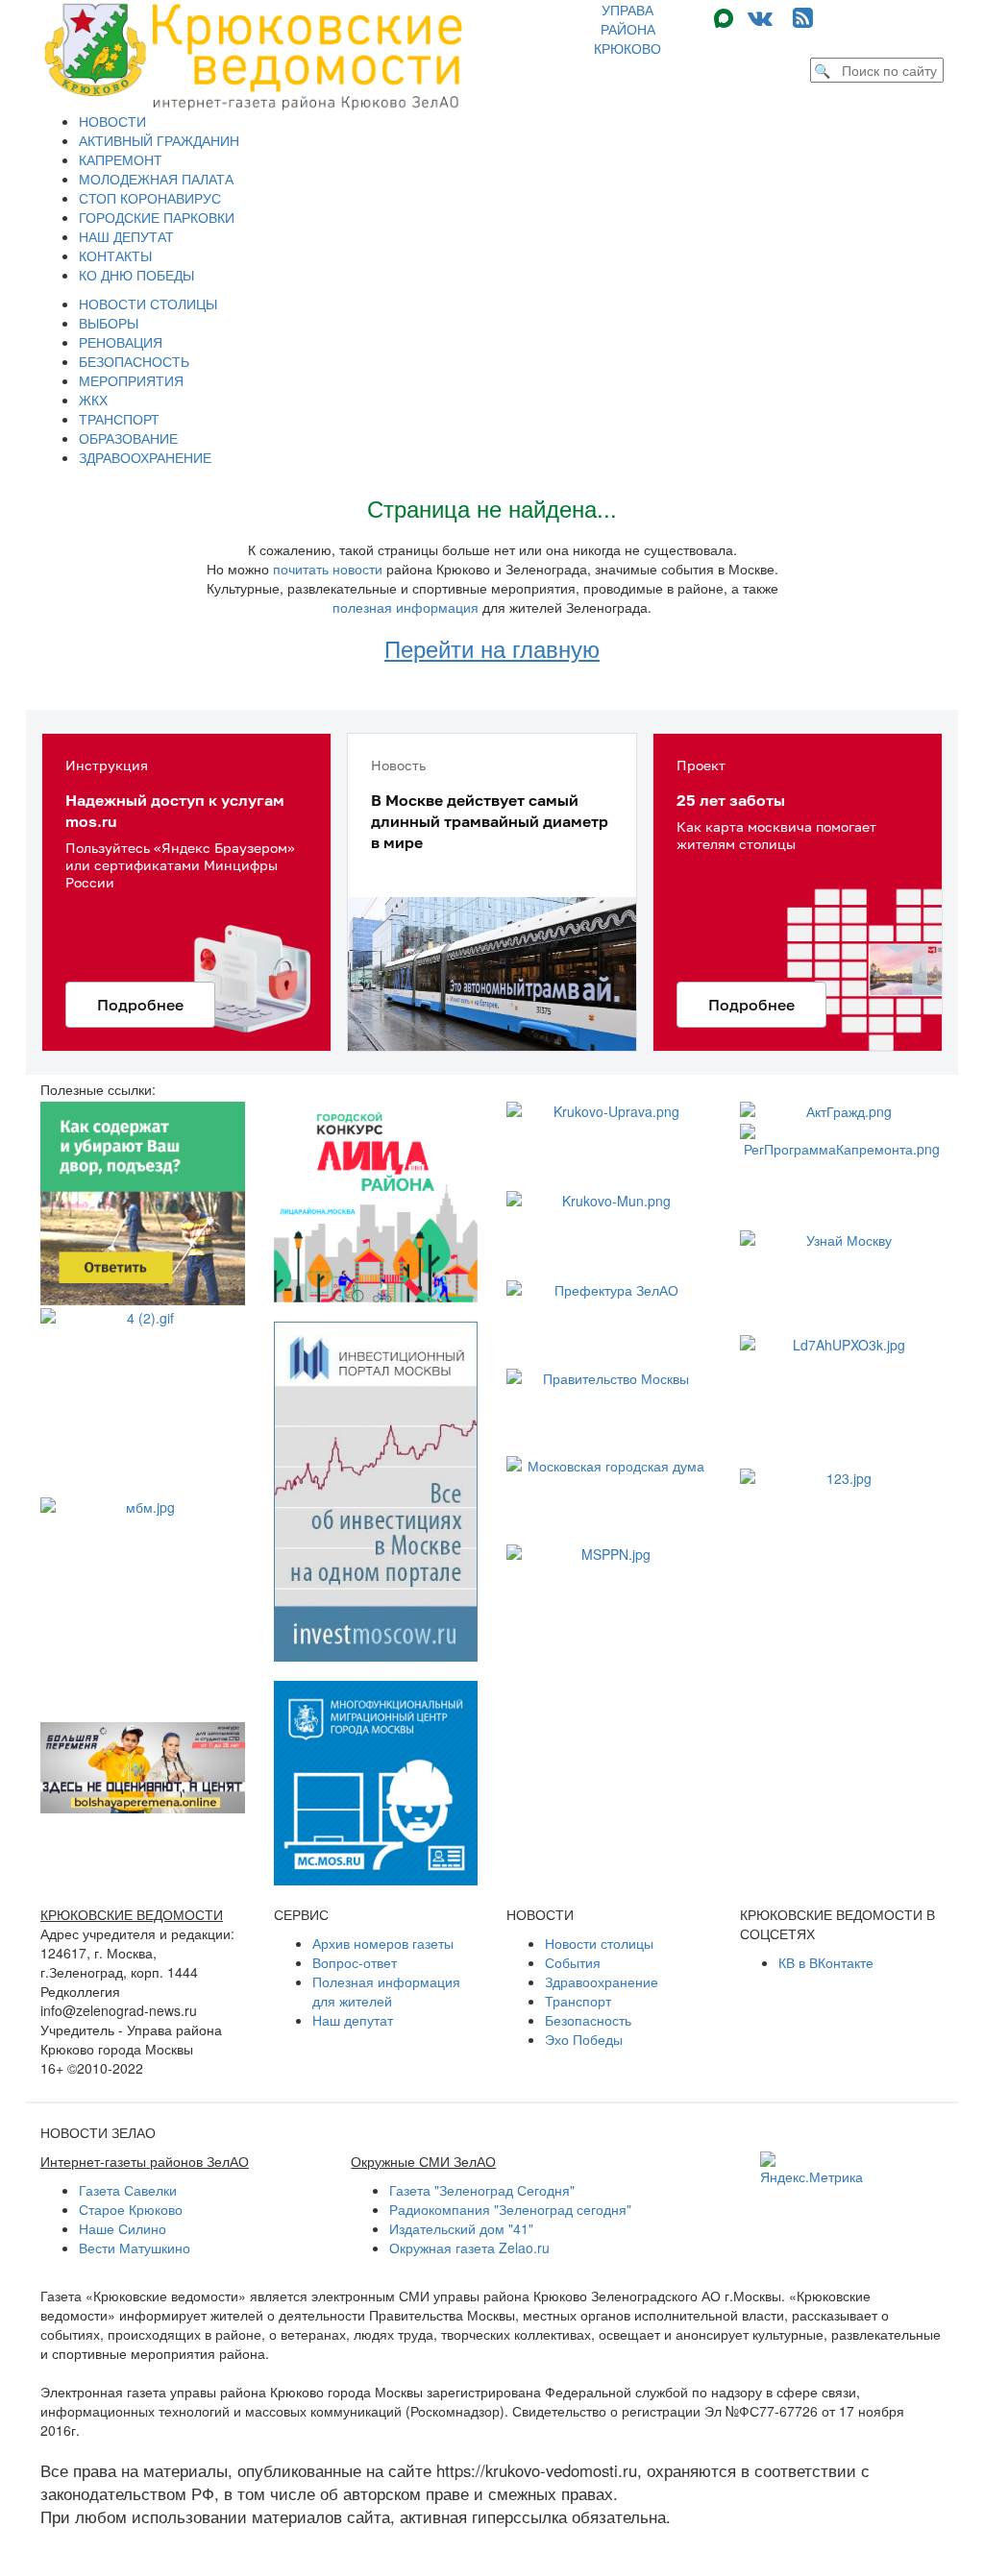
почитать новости (328, 569)
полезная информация (406, 607)
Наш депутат (353, 2020)
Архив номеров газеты (383, 1943)
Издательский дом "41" (461, 2228)
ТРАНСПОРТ (119, 419)
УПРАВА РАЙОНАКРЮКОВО (627, 29)
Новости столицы (599, 1943)
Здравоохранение (602, 1981)
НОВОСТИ (112, 121)
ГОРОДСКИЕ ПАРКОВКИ (157, 217)
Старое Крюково (131, 2209)
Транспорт (578, 2001)
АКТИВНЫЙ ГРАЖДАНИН (159, 140)
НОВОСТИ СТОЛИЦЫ (148, 304)
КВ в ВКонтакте (826, 1962)
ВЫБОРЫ (109, 323)
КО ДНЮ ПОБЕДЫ (136, 275)
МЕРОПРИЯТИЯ (131, 380)
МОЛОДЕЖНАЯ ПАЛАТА (156, 179)
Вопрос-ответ (355, 1962)
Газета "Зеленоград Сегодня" (482, 2190)
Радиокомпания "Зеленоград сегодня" (510, 2209)
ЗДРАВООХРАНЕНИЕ (145, 457)
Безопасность (588, 2020)
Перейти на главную (492, 648)
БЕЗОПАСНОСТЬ (134, 361)
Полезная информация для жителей (386, 1991)
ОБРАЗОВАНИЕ (128, 438)
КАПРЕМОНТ (121, 159)
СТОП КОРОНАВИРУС (150, 198)
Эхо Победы (584, 2039)
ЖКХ (93, 400)
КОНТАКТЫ (115, 255)
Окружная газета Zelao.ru (469, 2248)
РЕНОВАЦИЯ (121, 342)
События (573, 1962)
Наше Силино (123, 2228)
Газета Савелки (128, 2190)
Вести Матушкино (135, 2248)
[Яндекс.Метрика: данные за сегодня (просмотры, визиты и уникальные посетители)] (812, 2169)
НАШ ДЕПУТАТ (126, 236)
